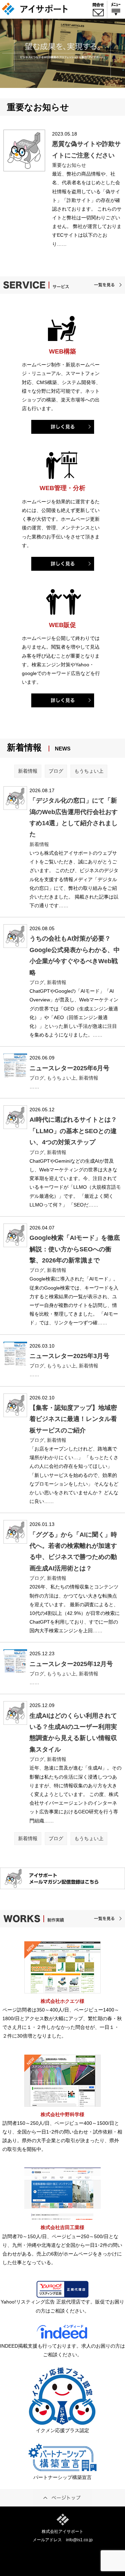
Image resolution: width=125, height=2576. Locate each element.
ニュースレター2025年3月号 (69, 1356)
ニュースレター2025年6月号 (69, 1068)
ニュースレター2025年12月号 (71, 1664)
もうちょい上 (89, 771)
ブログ (56, 771)
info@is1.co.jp (79, 2540)
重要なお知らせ (69, 165)
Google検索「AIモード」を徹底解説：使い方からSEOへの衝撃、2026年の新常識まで (75, 1249)
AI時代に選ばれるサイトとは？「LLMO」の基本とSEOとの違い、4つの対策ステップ (73, 1131)
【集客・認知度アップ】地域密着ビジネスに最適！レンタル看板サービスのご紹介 (73, 1419)
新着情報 (28, 771)
